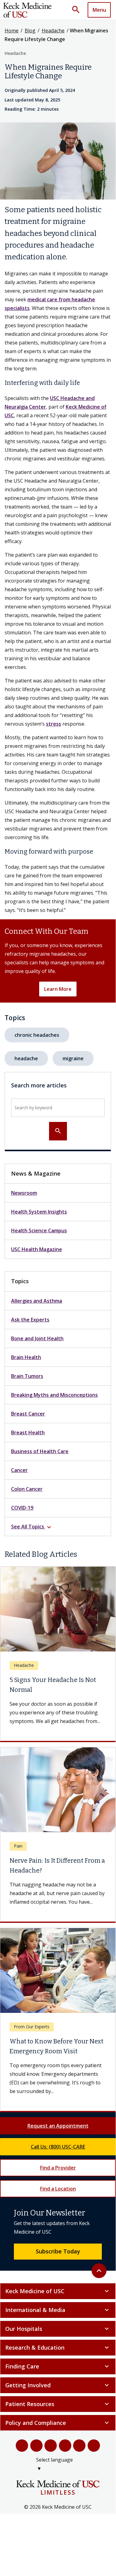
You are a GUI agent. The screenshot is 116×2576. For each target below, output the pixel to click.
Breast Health (28, 1432)
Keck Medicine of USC (58, 2291)
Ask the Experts (30, 1320)
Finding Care (58, 2366)
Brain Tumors (27, 1376)
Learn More (58, 989)
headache (26, 1058)
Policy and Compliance (58, 2423)
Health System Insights (39, 1212)
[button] (78, 10)
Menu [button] (99, 10)
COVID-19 (22, 1508)
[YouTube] (51, 2446)
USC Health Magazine (37, 1249)
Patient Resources (58, 2404)
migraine (73, 1058)
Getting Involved (58, 2385)
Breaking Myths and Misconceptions (54, 1395)
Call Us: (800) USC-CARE (58, 2147)
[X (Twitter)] (37, 2446)
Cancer (19, 1470)
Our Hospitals (58, 2329)
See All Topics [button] (32, 1527)
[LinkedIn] (65, 2446)
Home (12, 31)
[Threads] (94, 2446)
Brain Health (26, 1357)
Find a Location (58, 2189)
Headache (53, 31)
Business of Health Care (40, 1451)
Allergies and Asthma (37, 1301)
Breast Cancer (28, 1414)
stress (54, 724)
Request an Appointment (58, 2126)
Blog (30, 31)
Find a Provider (58, 2168)
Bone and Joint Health (37, 1338)
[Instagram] (79, 2446)
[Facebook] (22, 2446)
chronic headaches (37, 1035)
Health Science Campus (39, 1230)
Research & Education (58, 2347)
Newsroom (24, 1193)
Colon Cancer (27, 1489)
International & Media (58, 2310)
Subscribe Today (58, 2251)
